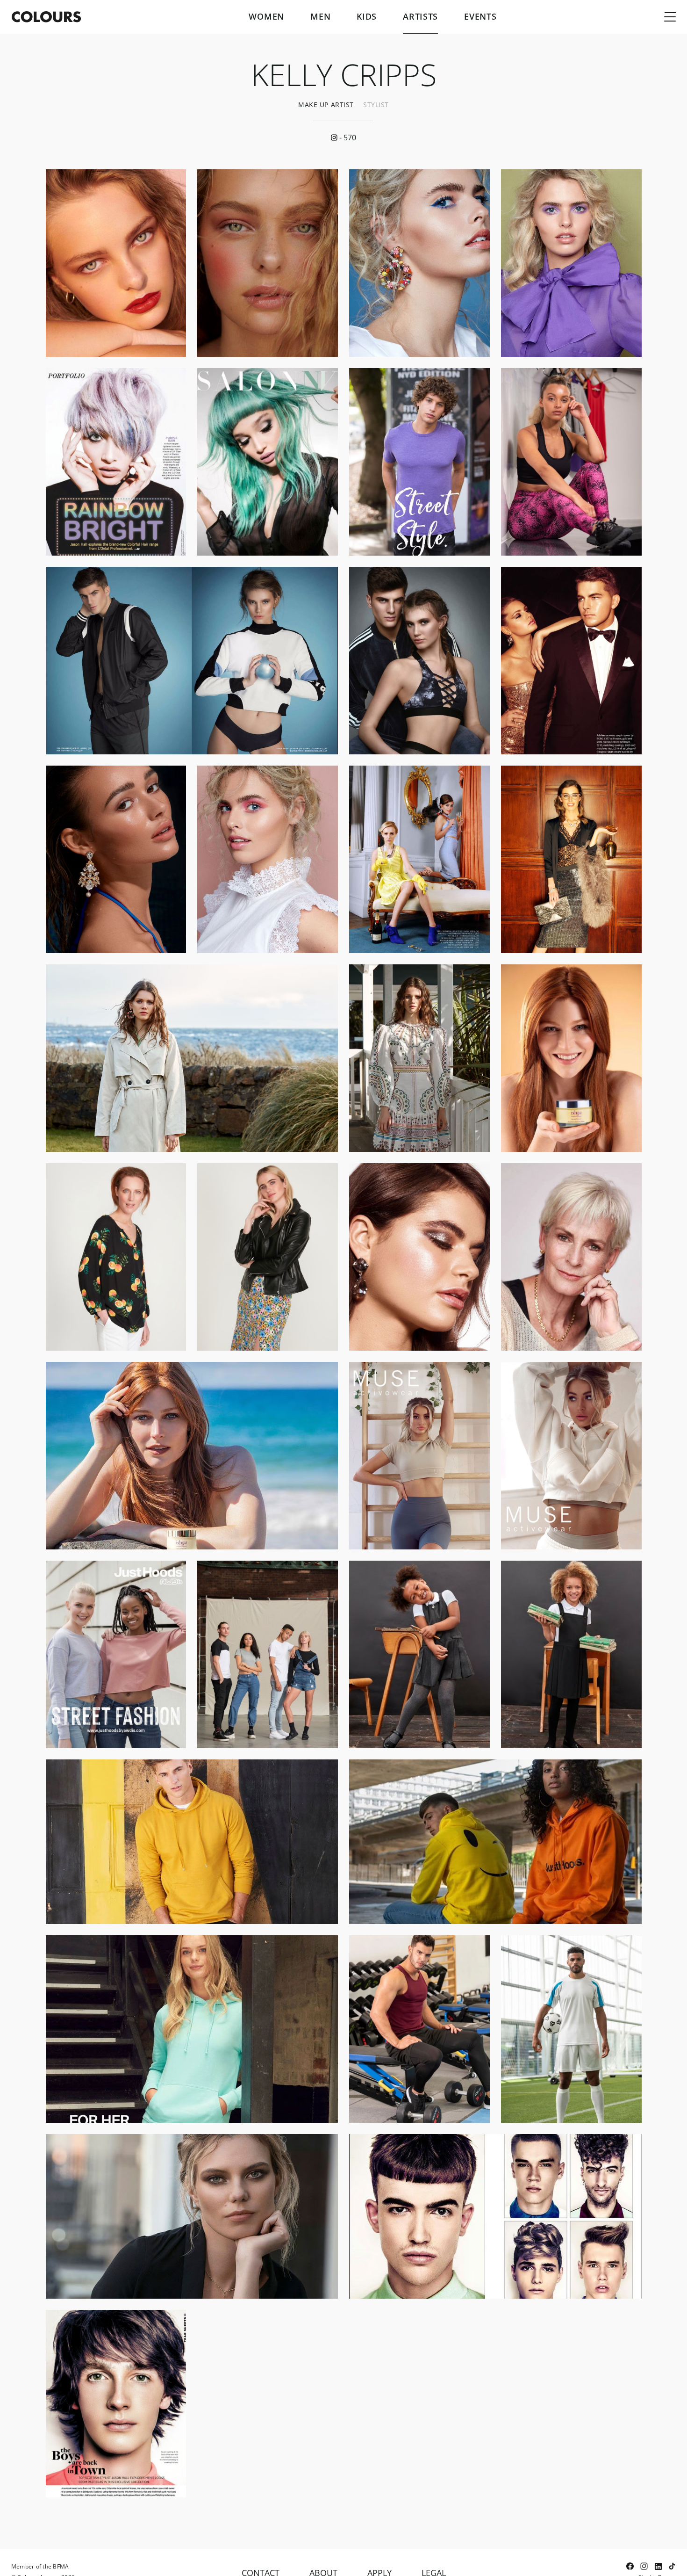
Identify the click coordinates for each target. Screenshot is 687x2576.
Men (320, 17)
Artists (420, 17)
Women (266, 17)
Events (480, 17)
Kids (367, 17)
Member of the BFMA (40, 2566)
